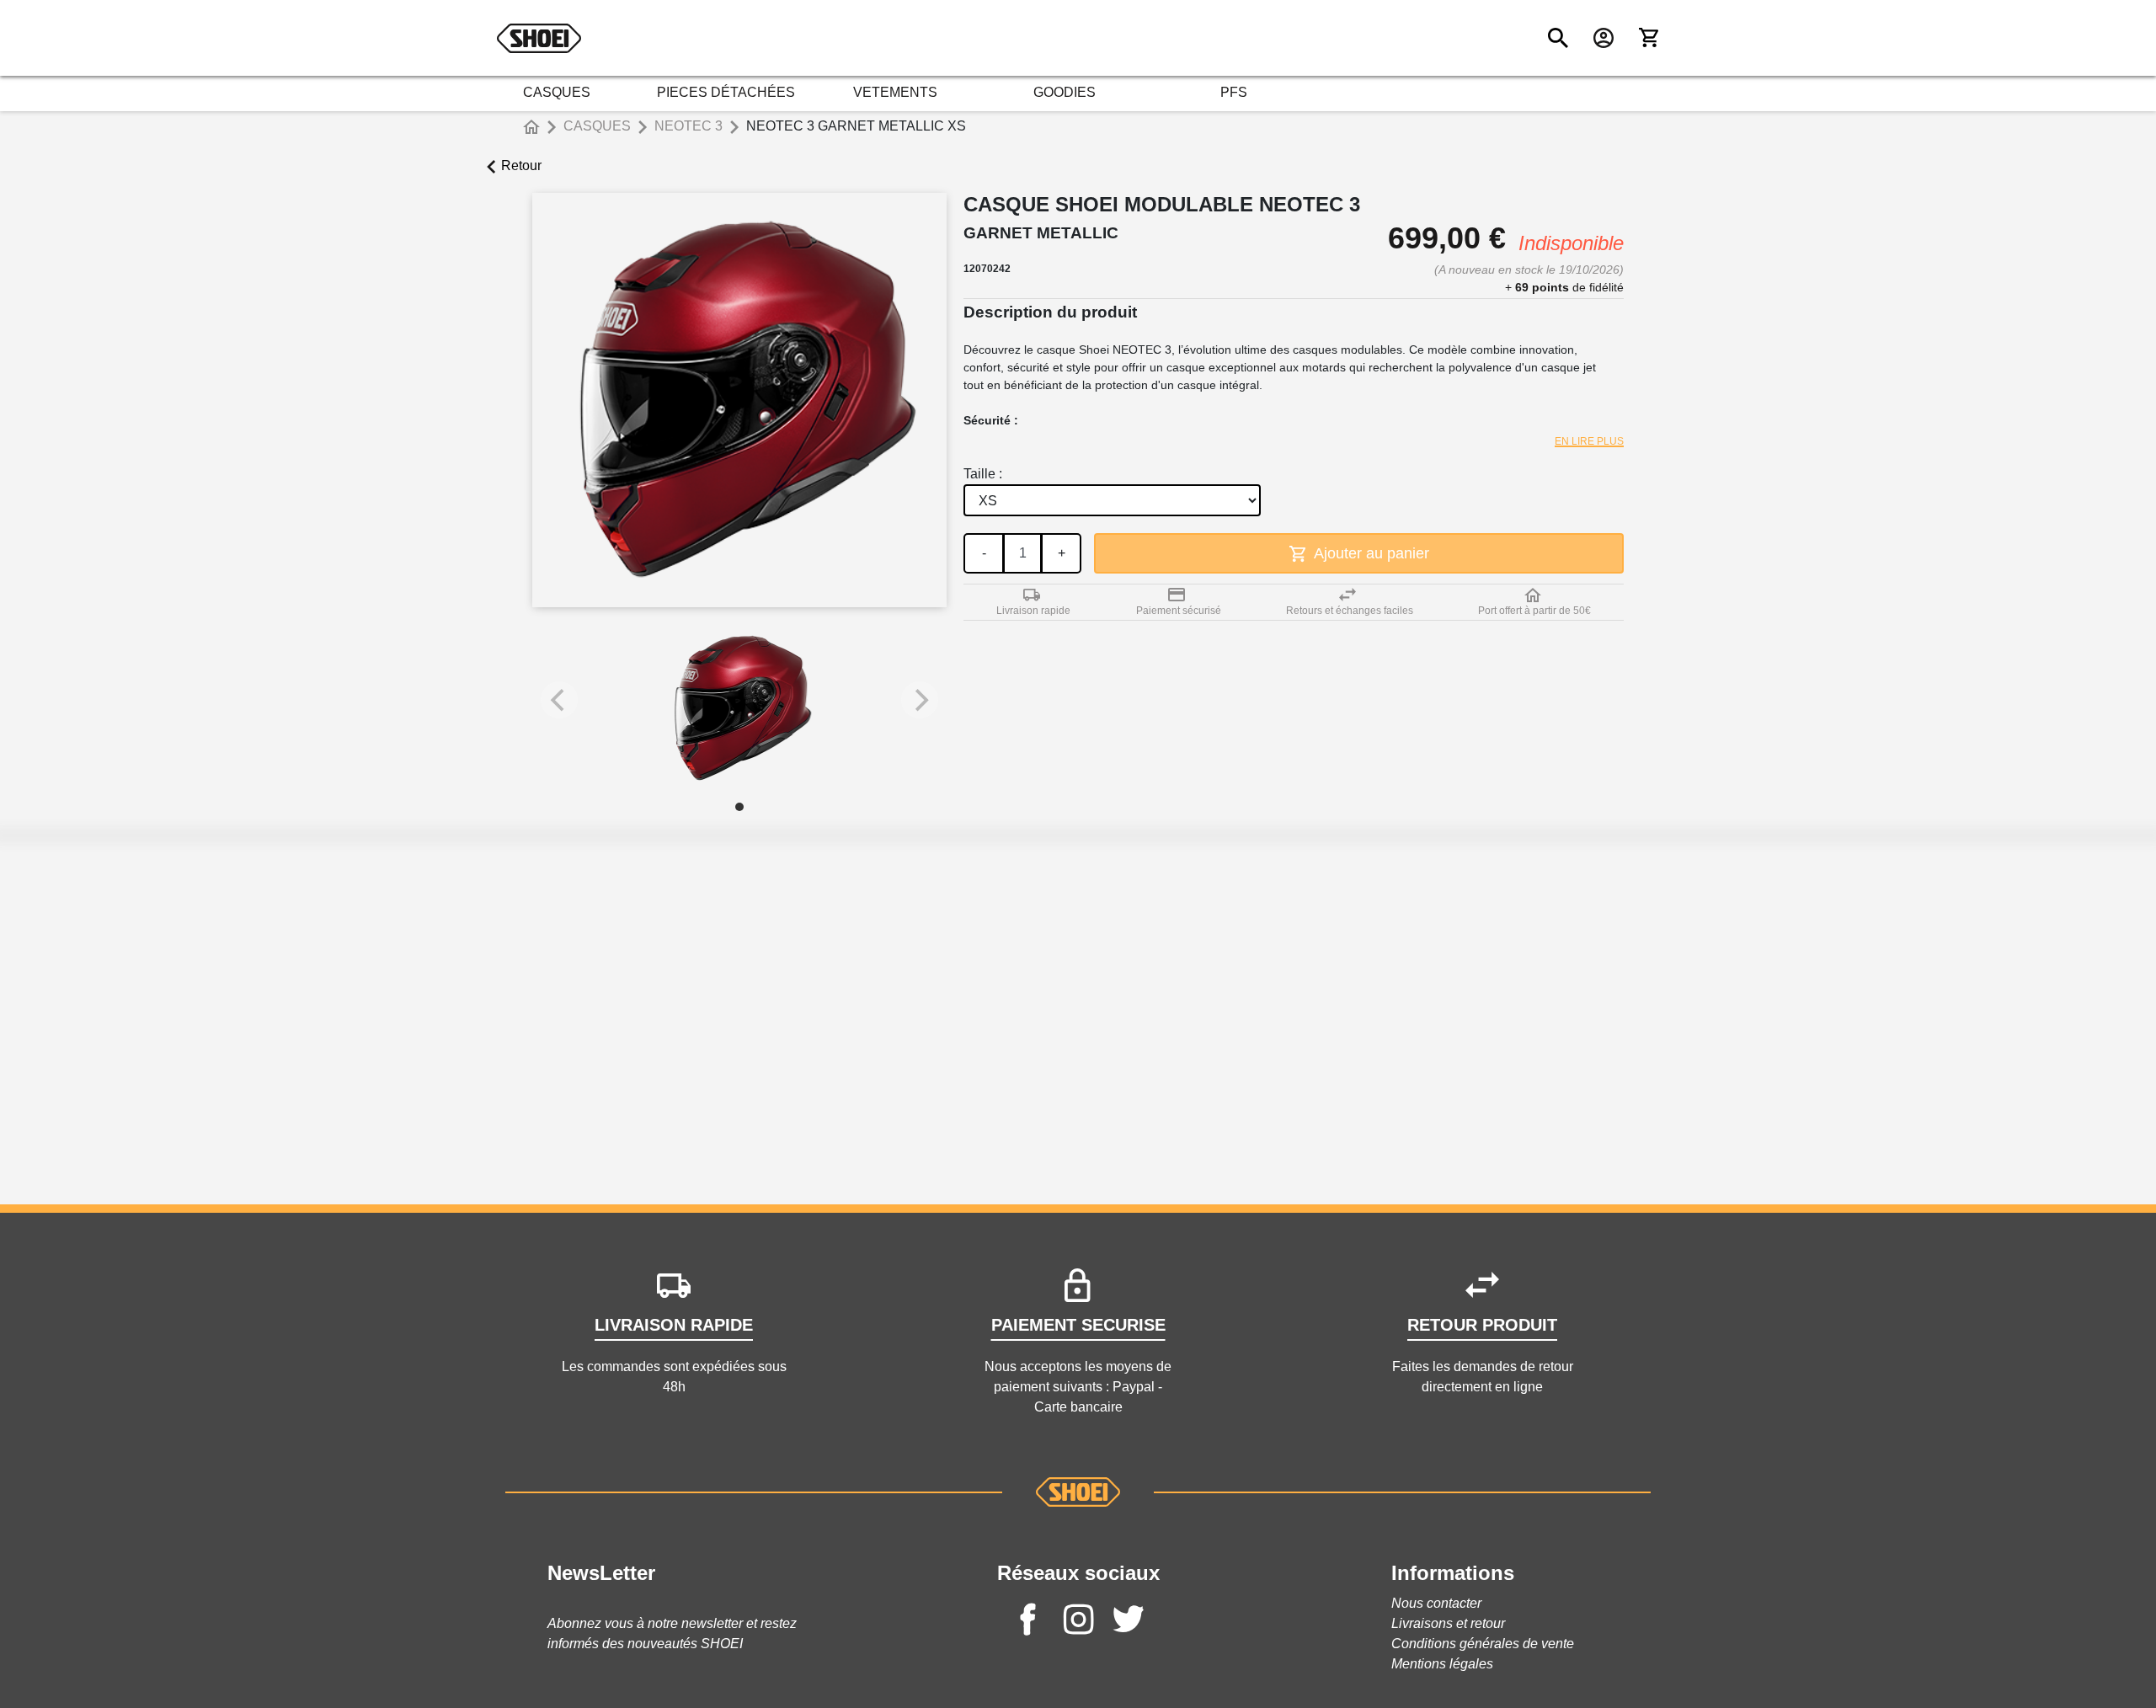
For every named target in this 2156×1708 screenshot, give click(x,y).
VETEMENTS (895, 92)
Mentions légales (1442, 1664)
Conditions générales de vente (1483, 1644)
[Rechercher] (1558, 38)
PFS (1234, 92)
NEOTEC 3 (688, 126)
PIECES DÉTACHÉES (726, 92)
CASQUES (557, 92)
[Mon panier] (1649, 38)
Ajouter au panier (1370, 553)
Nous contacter (1436, 1603)
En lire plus (1589, 441)
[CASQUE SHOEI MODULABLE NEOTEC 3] (739, 708)
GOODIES (1065, 92)
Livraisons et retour (1448, 1623)
